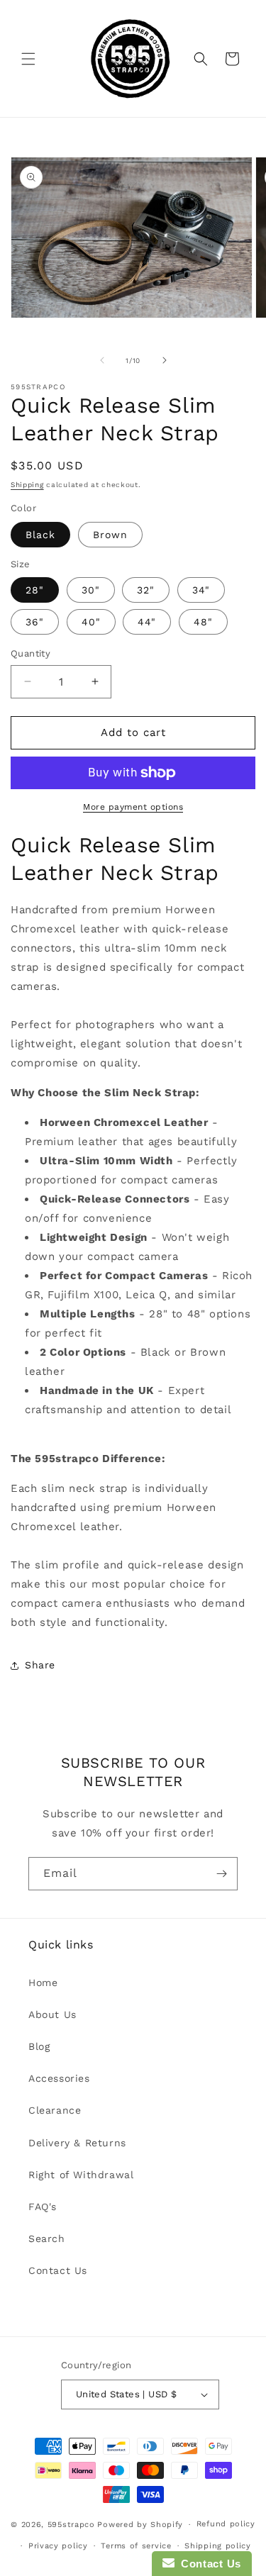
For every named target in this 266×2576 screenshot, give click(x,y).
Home (43, 1983)
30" (91, 590)
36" (35, 622)
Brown (110, 535)
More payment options (133, 807)
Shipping (27, 485)
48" (203, 622)
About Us (52, 2014)
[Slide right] (165, 360)
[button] (28, 59)
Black (40, 535)
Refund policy (226, 2524)
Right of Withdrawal (81, 2175)
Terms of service (136, 2546)
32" (146, 590)
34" (201, 590)
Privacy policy (58, 2546)
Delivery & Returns (77, 2143)
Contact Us (58, 2270)
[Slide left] (102, 360)
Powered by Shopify (140, 2525)
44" (147, 622)
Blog (39, 2046)
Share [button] (40, 1665)
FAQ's (43, 2207)
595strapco (71, 2525)
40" (91, 622)
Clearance (55, 2110)
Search (47, 2238)
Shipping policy (218, 2546)
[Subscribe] (221, 1874)
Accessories (59, 2078)
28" (35, 590)
